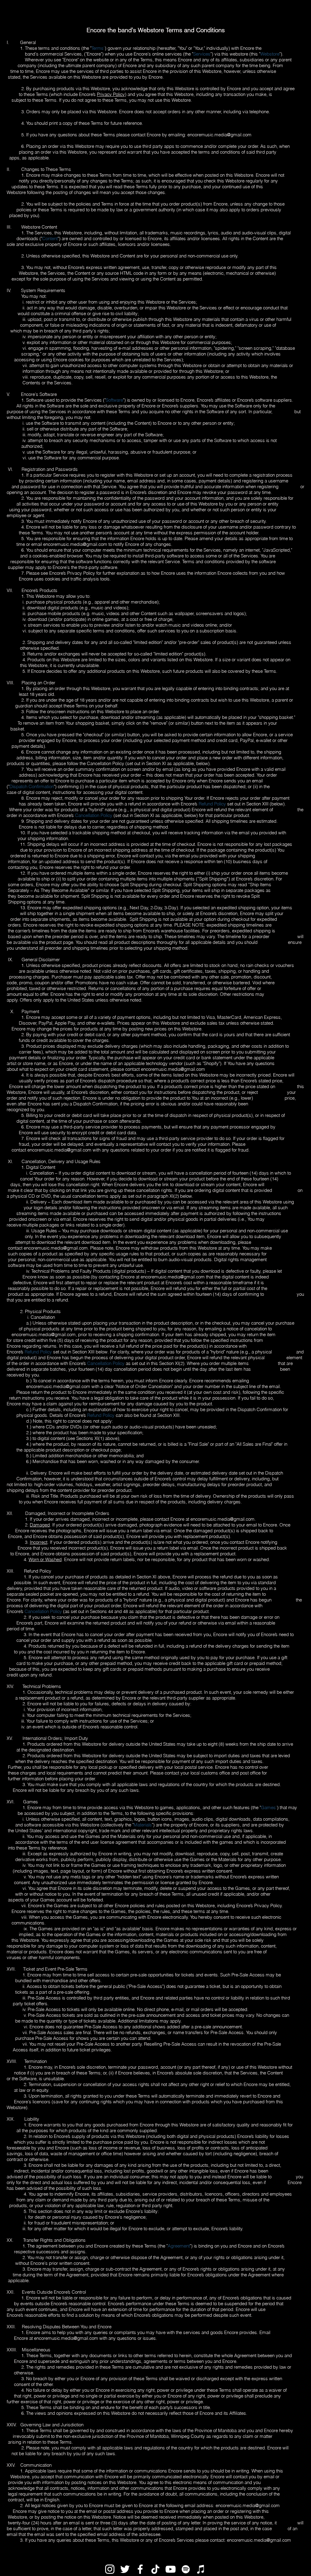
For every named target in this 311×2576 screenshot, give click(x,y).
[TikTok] (155, 2569)
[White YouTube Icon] (171, 2569)
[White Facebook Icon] (140, 2569)
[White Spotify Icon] (186, 2569)
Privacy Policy (111, 94)
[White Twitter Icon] (125, 2569)
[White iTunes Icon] (201, 2569)
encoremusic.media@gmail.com (219, 135)
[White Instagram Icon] (110, 2569)
